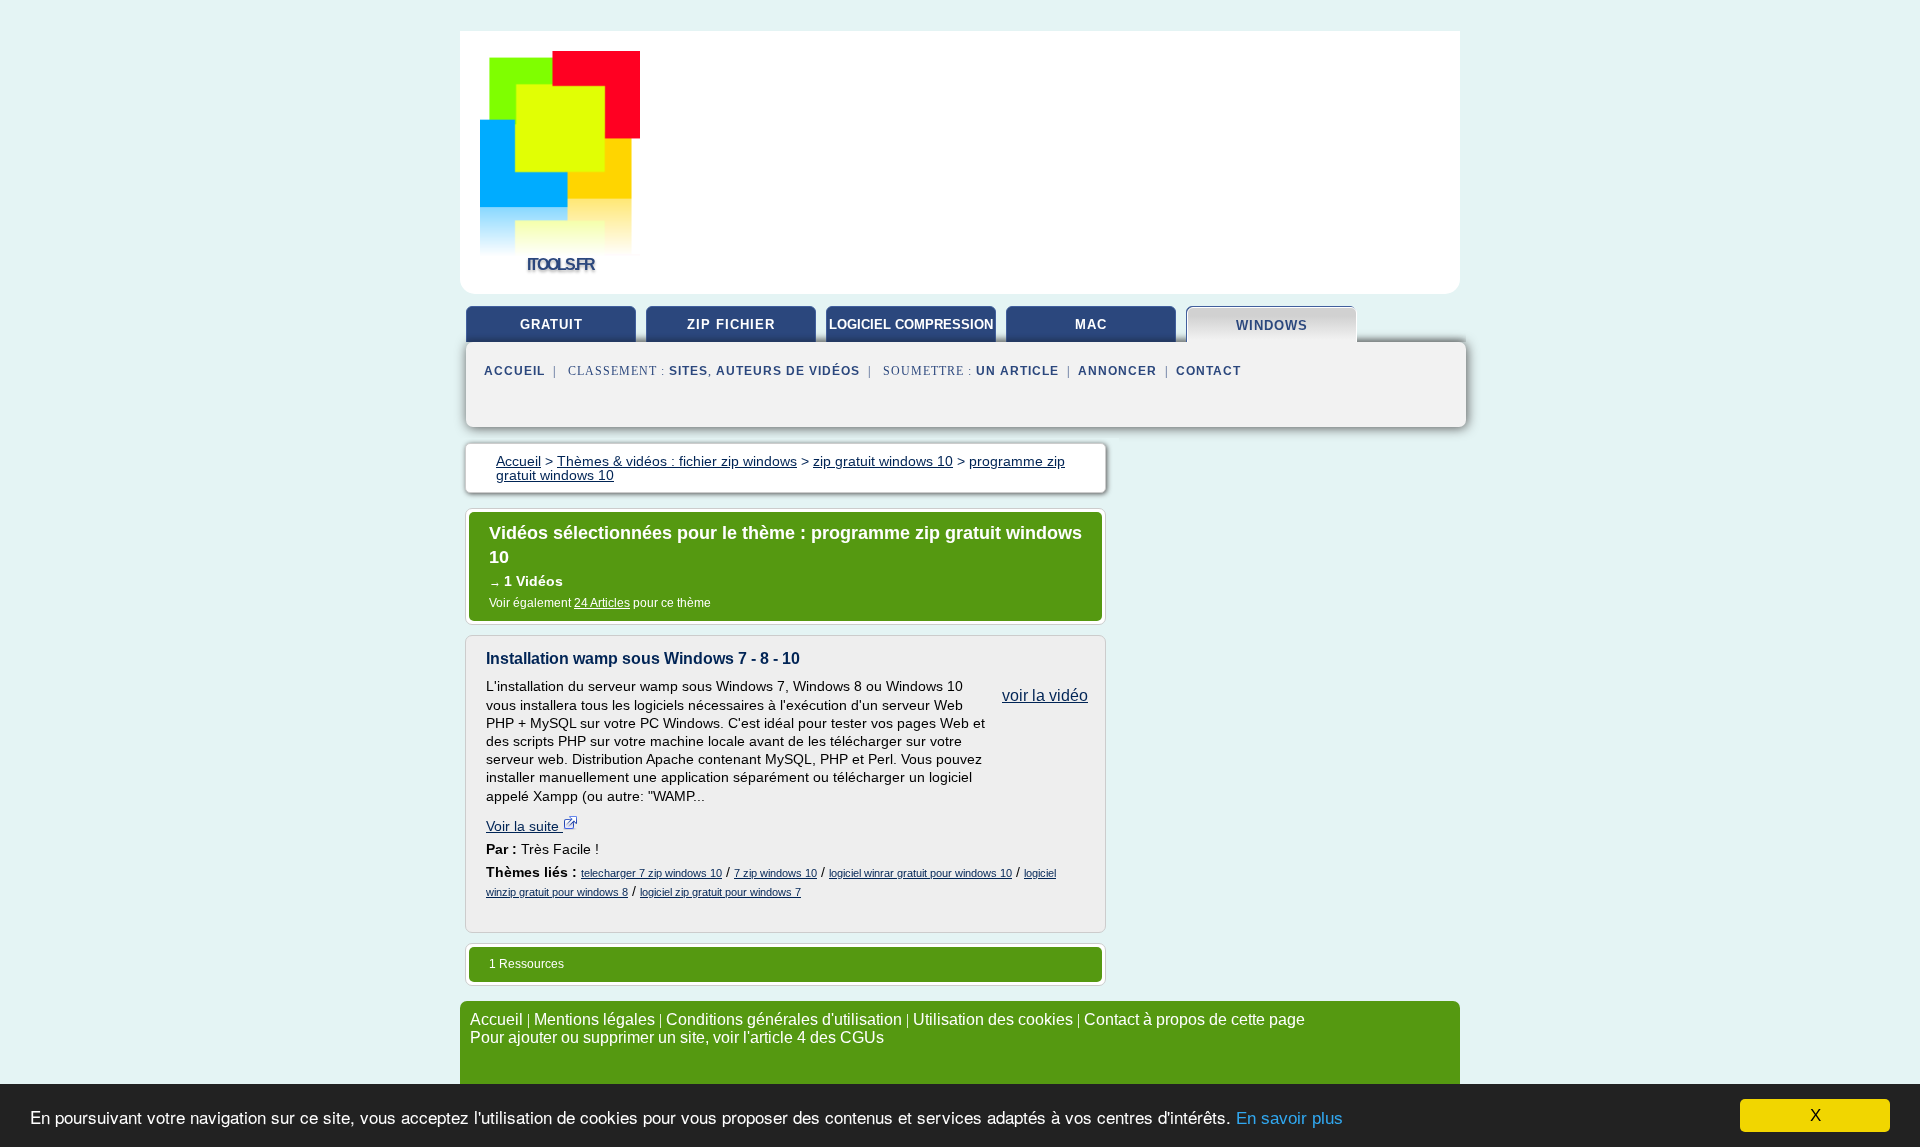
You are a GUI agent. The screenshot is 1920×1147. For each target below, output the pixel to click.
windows (1272, 325)
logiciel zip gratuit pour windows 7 (720, 892)
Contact (1208, 371)
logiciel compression (911, 324)
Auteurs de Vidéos (788, 371)
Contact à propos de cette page (1194, 1019)
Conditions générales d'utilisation (784, 1019)
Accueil (514, 371)
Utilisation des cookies (993, 1019)
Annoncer (1117, 371)
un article (1017, 371)
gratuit (551, 324)
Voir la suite (524, 826)
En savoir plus (1289, 1118)
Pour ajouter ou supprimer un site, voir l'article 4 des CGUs (677, 1037)
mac (1091, 324)
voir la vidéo (1045, 695)
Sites (688, 371)
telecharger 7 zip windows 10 (651, 873)
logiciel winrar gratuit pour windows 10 (920, 873)
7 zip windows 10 (775, 873)
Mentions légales (594, 1019)
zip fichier (731, 324)
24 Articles (602, 603)
